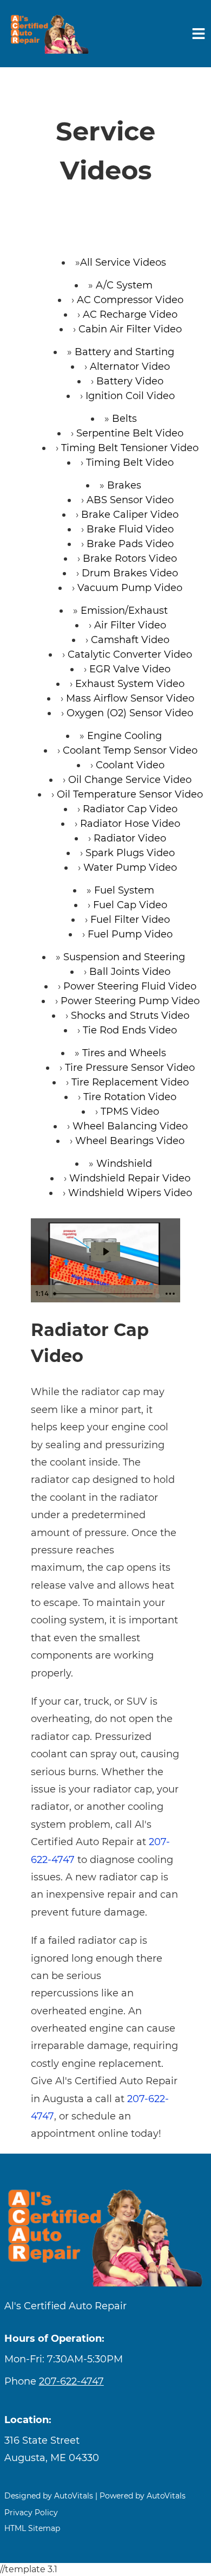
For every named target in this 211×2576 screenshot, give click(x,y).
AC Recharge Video (130, 314)
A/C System (124, 285)
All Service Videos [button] (123, 262)
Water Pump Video (130, 868)
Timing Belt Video (130, 462)
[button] (105, 2449)
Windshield (124, 1164)
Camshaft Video (130, 640)
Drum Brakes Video (130, 573)
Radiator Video (130, 838)
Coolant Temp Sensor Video (130, 750)
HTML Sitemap (32, 2528)
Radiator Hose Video (130, 824)
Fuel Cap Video (130, 905)
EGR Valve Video (130, 669)
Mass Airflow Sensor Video (130, 698)
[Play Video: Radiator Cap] (105, 1252)
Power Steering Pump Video (130, 1001)
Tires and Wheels (124, 1053)
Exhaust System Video (130, 684)
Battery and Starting (124, 352)
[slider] (105, 1294)
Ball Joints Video (130, 972)
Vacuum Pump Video (130, 588)
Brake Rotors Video (130, 558)
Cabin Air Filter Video (130, 329)
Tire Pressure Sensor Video (130, 1068)
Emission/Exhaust (124, 611)
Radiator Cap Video (130, 809)
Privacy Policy (31, 2513)
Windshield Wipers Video (130, 1193)
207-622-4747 (71, 2381)
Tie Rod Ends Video (130, 1030)
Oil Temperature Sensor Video (130, 794)
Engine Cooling (124, 736)
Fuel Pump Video (130, 934)
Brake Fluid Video (130, 529)
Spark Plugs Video (130, 853)
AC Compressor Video (130, 300)
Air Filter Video (130, 625)
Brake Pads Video (130, 544)
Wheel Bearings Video (130, 1141)
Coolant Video (130, 765)
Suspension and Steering (124, 957)
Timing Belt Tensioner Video (130, 448)
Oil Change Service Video (130, 780)
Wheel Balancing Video (130, 1126)
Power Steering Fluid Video (130, 986)
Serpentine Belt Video (130, 433)
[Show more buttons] (170, 1294)
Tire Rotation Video (130, 1097)
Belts (124, 419)
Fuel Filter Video (130, 920)
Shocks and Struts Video (130, 1016)
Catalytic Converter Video (130, 654)
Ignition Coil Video (130, 396)
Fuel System (124, 890)
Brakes (124, 485)
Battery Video (130, 381)
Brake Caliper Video (130, 515)
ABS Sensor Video (130, 500)
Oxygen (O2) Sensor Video (130, 713)
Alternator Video (130, 367)
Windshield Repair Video (130, 1178)
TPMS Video (130, 1112)
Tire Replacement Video (130, 1082)
